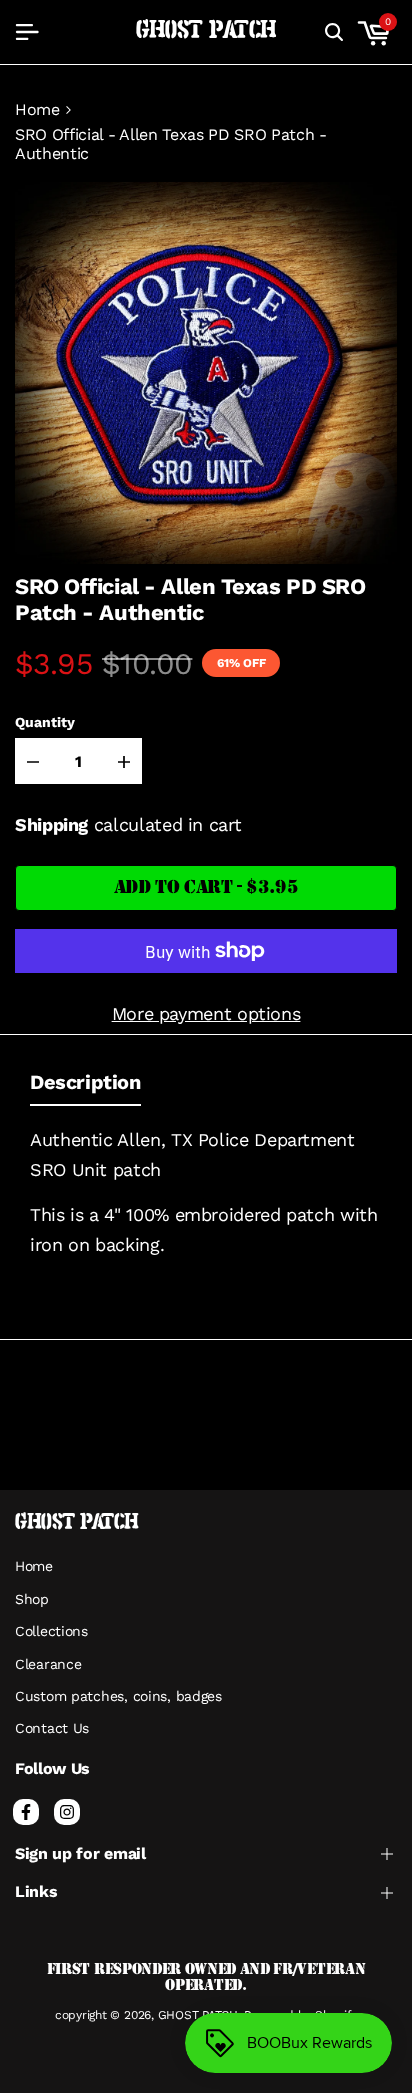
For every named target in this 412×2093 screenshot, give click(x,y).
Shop (32, 1599)
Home (37, 110)
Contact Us (52, 1728)
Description (85, 1082)
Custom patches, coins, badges (118, 1696)
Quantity (45, 722)
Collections (51, 1631)
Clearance (48, 1664)
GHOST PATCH (206, 31)
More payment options (206, 1013)
